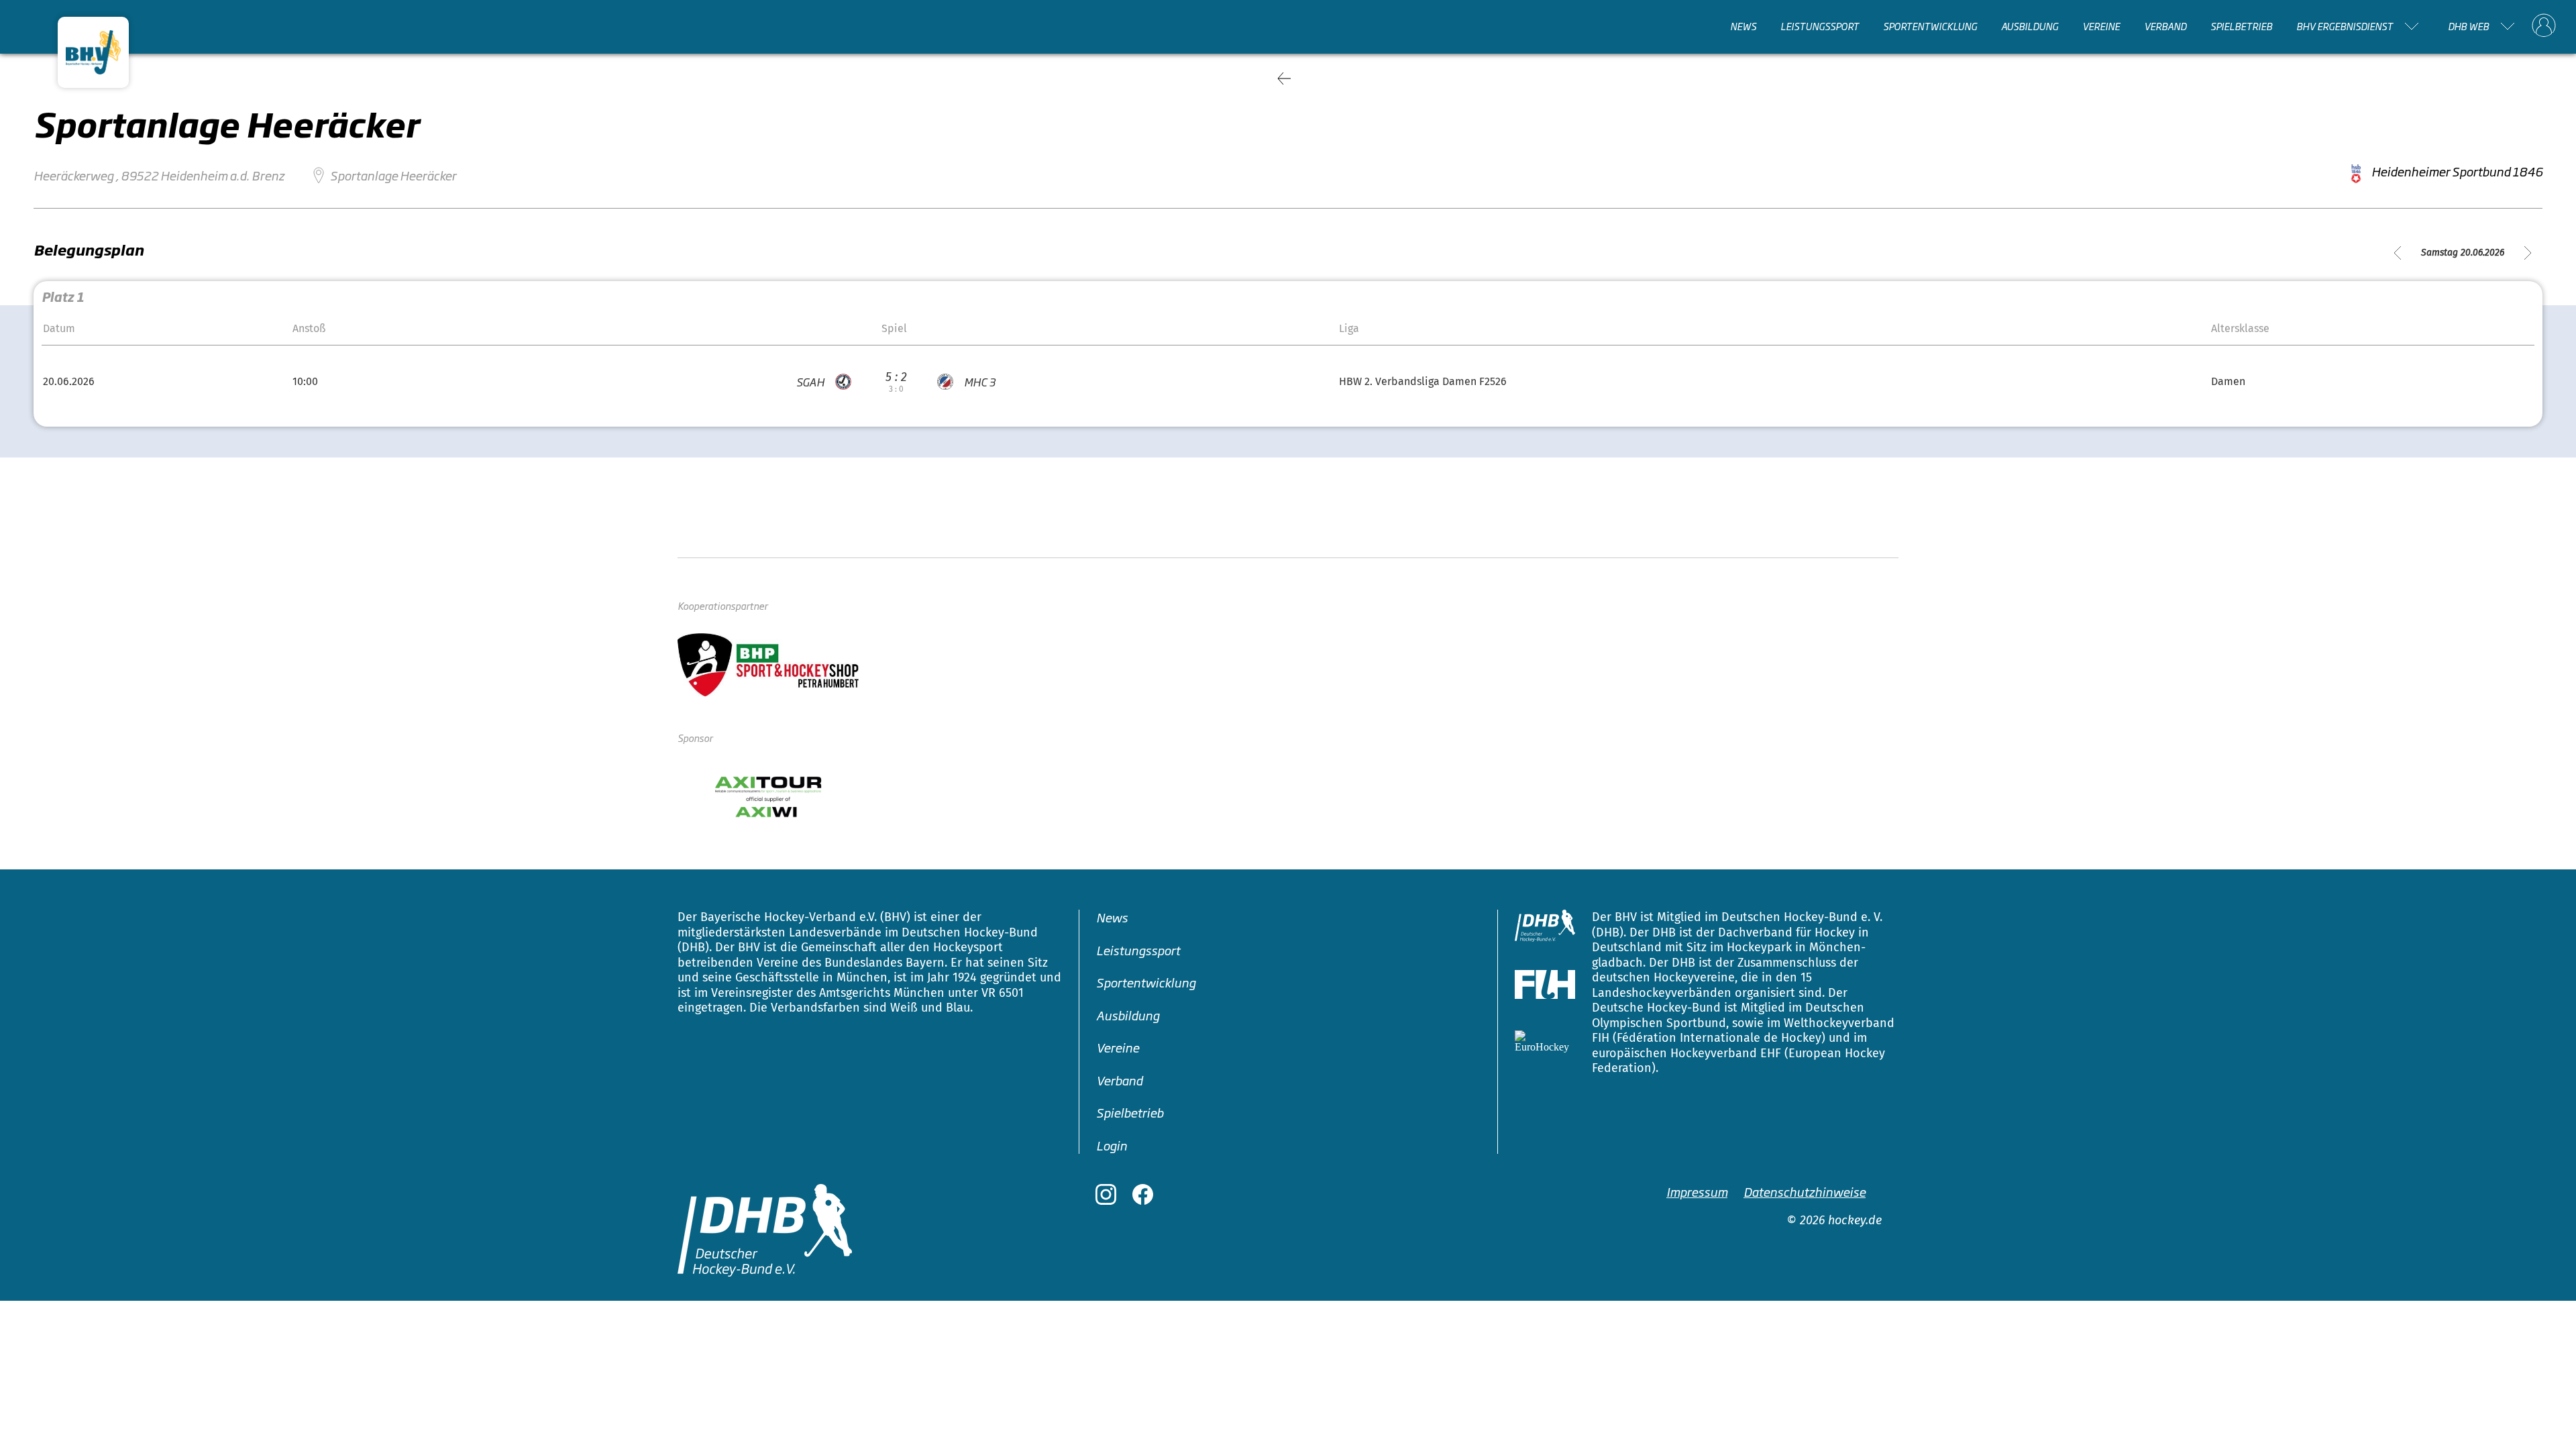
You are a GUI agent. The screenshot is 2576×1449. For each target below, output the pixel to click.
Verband (2165, 26)
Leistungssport (1820, 26)
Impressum (1697, 1191)
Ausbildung (2030, 26)
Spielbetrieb (2241, 26)
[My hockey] (2544, 26)
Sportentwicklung (1930, 26)
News (1743, 26)
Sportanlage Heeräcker (393, 175)
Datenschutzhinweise (1805, 1191)
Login (1112, 1145)
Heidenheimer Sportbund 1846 (2457, 171)
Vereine (2101, 26)
